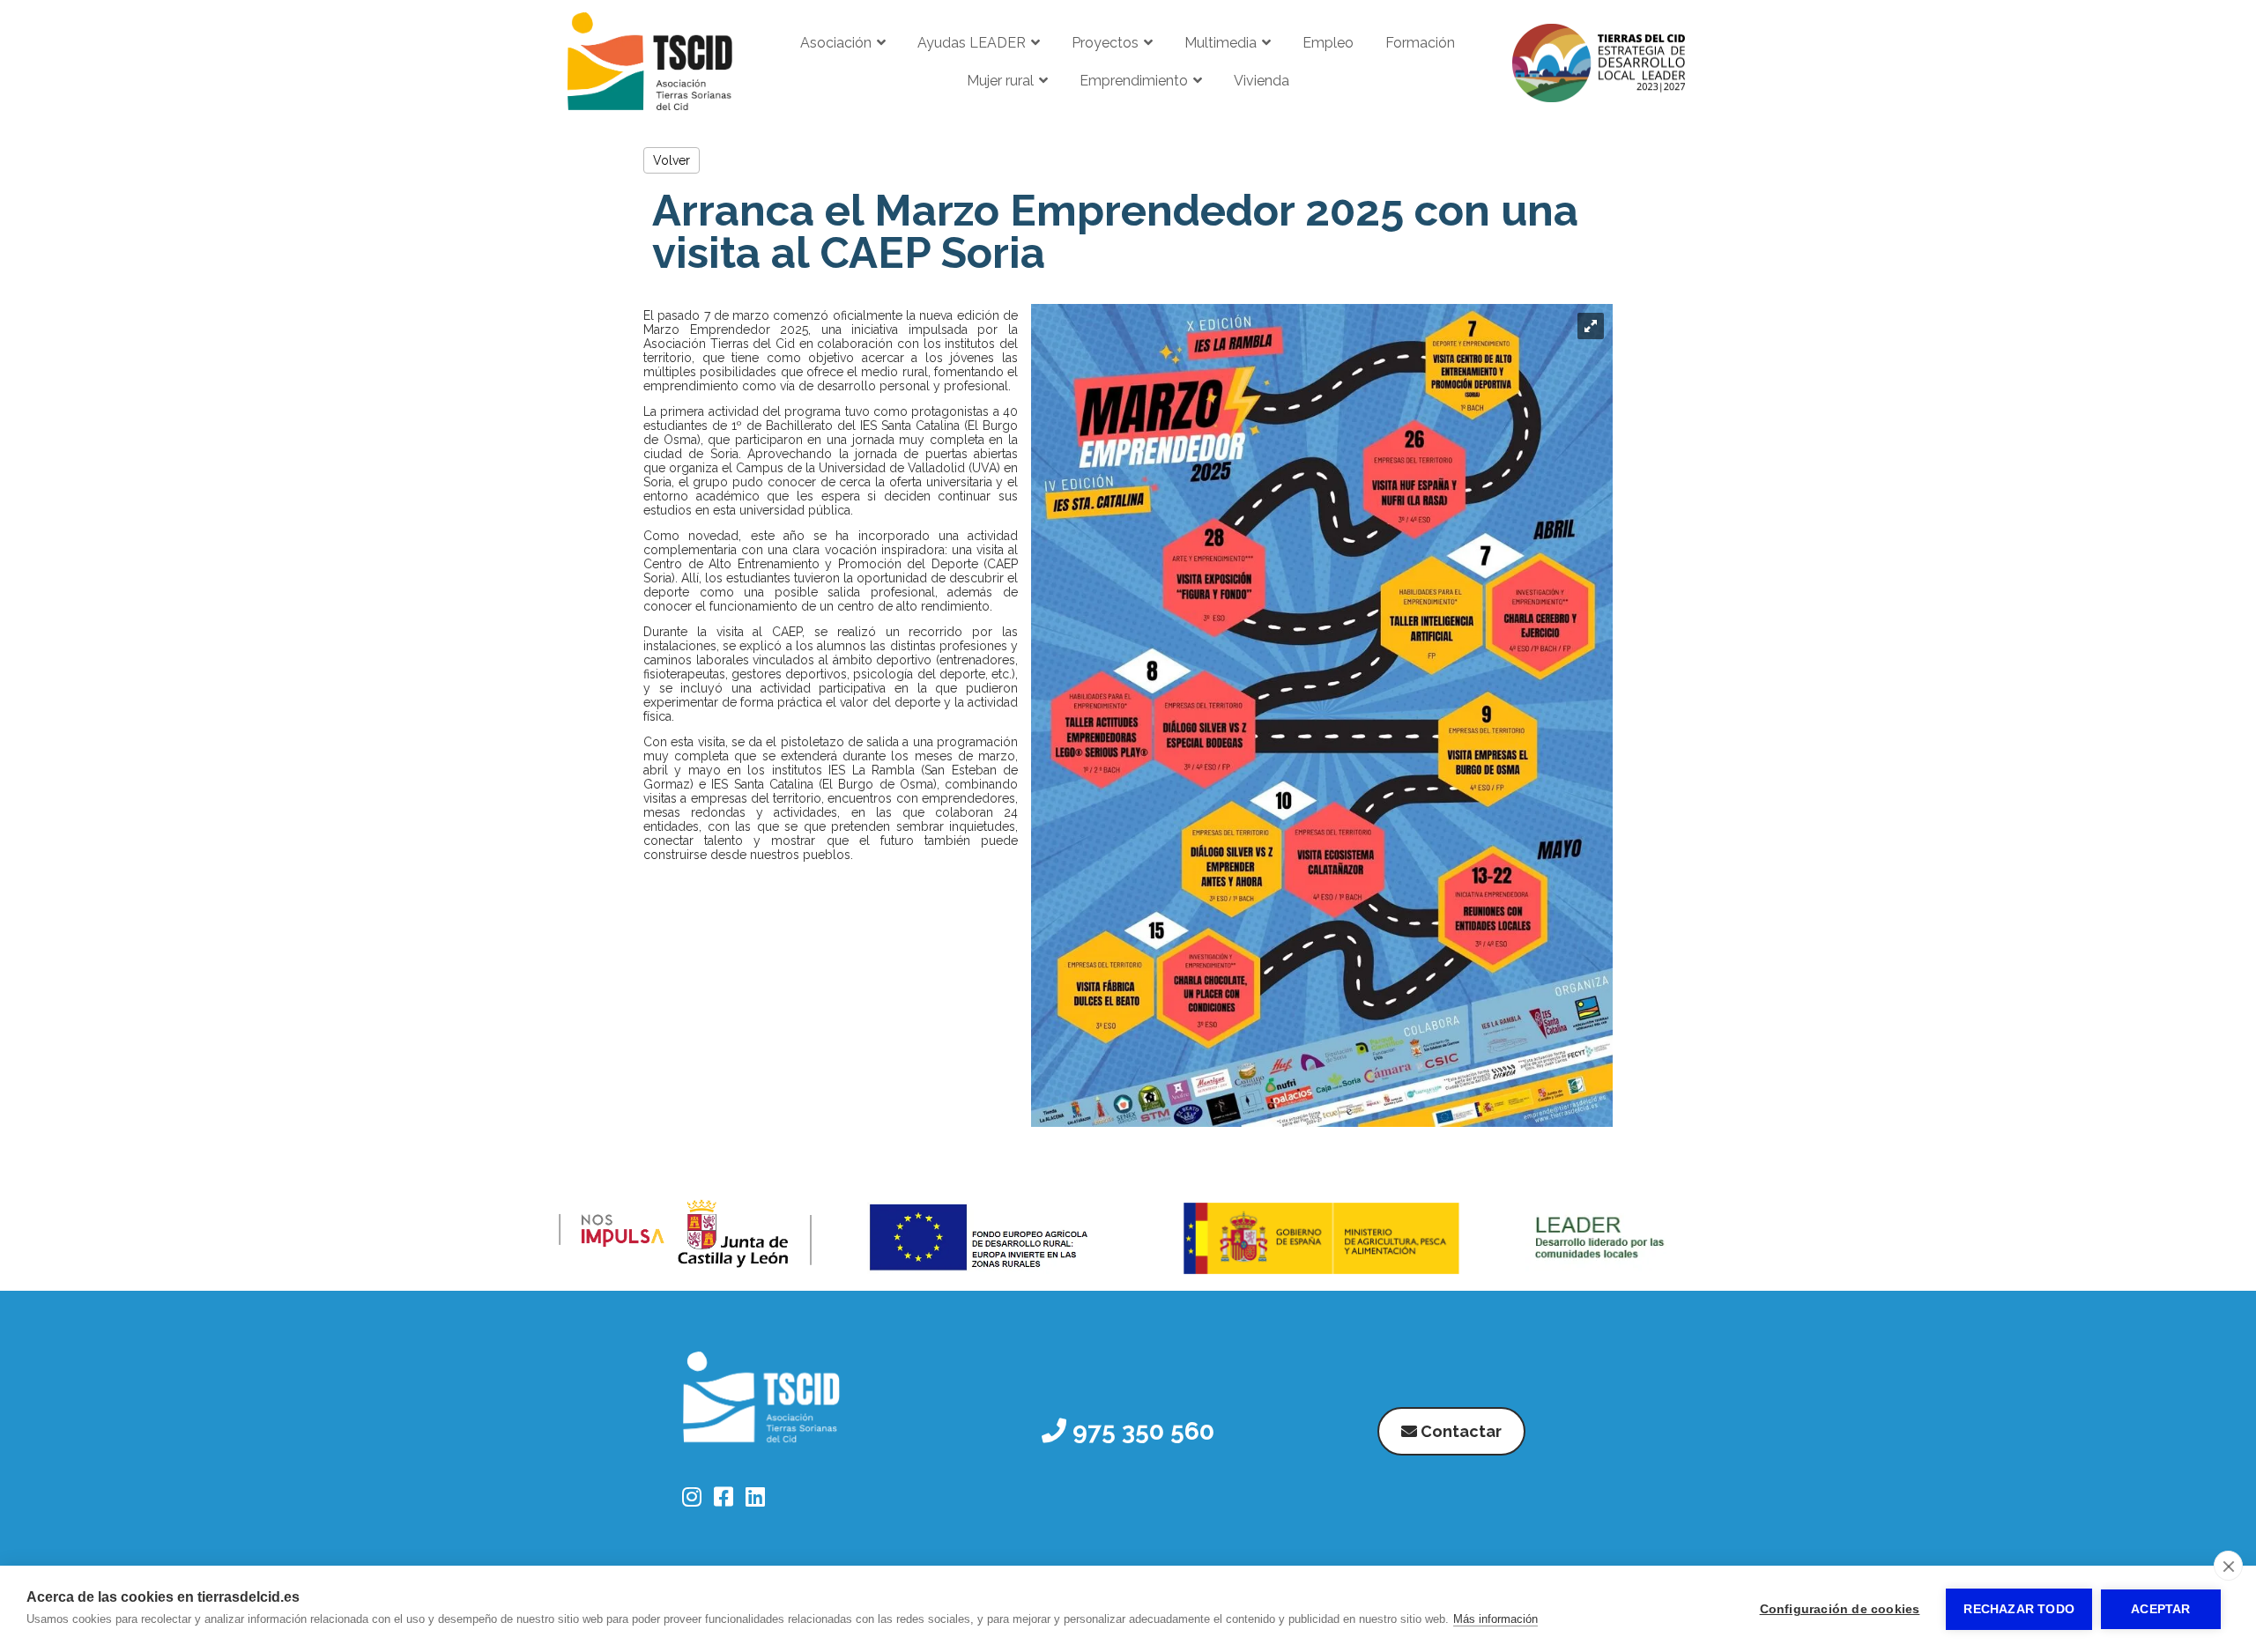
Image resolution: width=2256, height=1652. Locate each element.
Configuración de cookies (1840, 1609)
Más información (1495, 1619)
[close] (2228, 1566)
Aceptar (2160, 1609)
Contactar (1459, 1431)
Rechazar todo (2019, 1609)
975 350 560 (1140, 1431)
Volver (672, 160)
